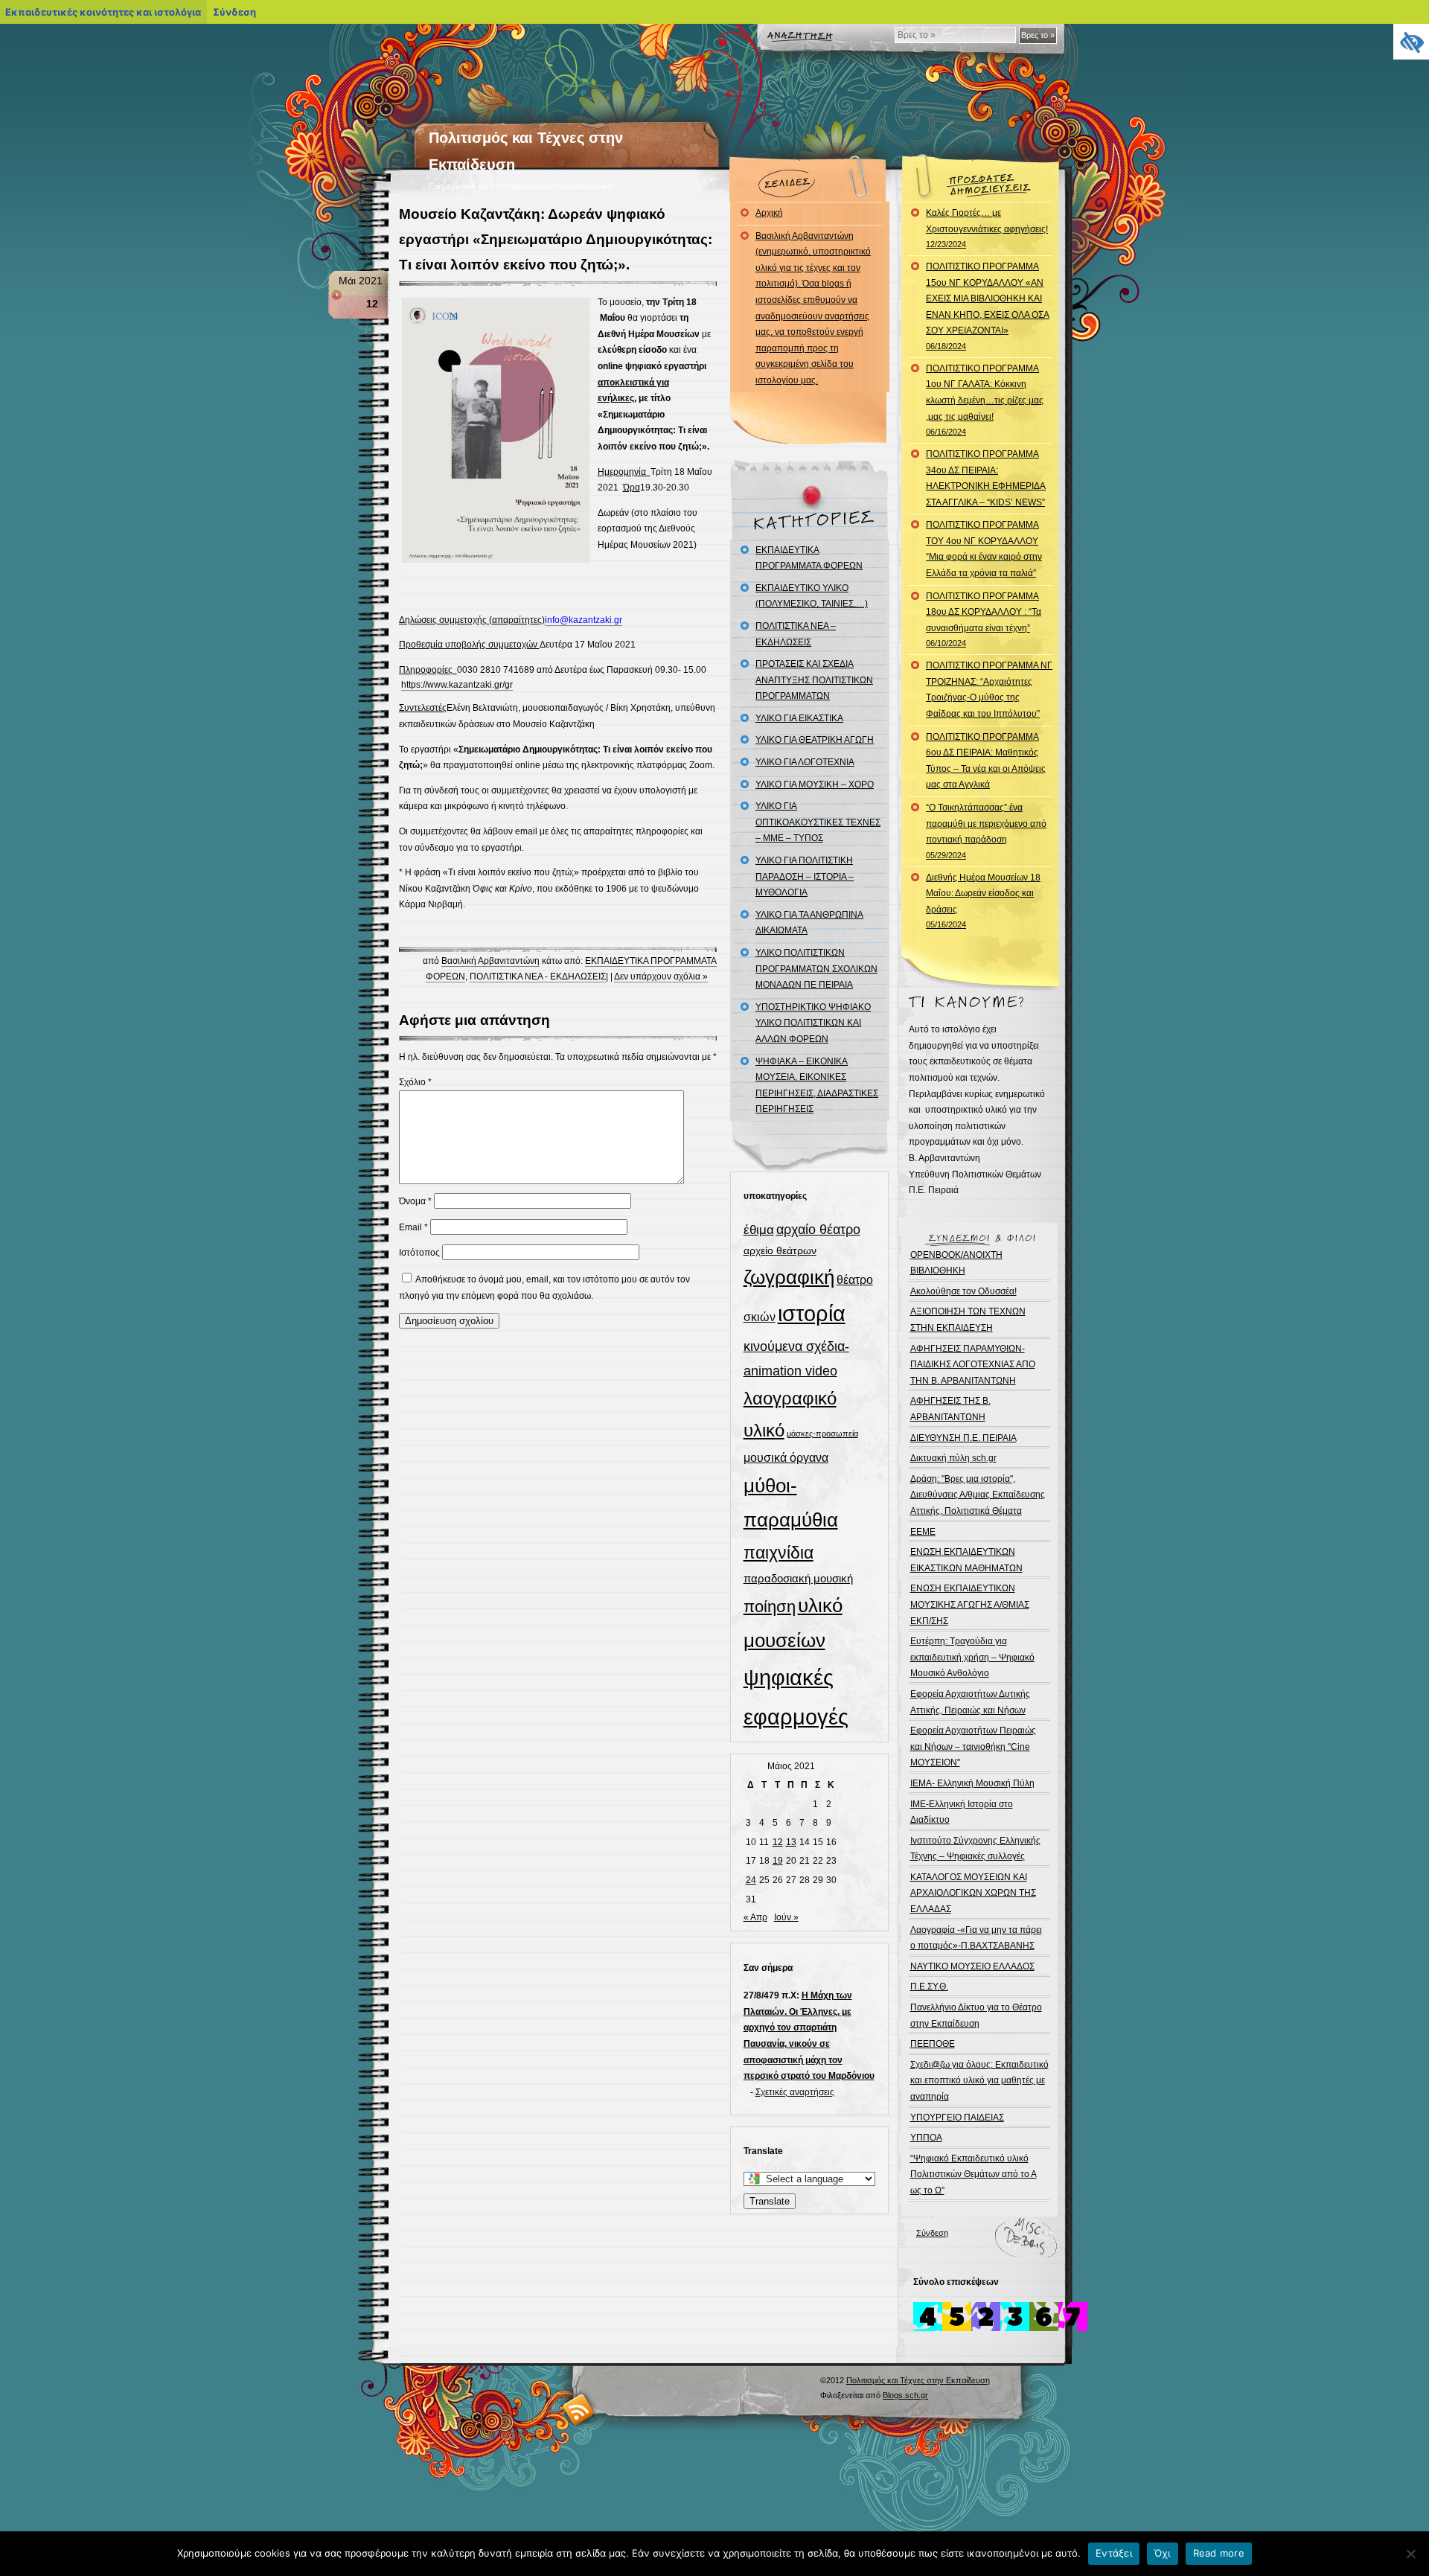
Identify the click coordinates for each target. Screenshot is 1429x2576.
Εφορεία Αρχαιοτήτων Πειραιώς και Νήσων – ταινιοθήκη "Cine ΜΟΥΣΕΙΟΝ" (973, 1746)
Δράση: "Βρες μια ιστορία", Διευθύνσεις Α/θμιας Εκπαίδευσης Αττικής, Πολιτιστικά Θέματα (978, 1495)
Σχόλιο (415, 1082)
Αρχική (769, 213)
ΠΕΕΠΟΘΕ (933, 2044)
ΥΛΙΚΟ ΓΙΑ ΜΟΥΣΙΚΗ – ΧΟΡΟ (815, 784)
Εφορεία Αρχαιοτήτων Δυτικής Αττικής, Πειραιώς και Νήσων (970, 1702)
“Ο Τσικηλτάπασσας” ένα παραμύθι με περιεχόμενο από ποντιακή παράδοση (986, 831)
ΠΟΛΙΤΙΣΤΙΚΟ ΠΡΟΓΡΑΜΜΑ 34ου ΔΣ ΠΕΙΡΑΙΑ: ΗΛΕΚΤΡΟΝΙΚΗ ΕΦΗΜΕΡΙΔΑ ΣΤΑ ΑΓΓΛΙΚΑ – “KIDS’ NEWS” (986, 478)
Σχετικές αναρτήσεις (795, 2092)
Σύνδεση (932, 2233)
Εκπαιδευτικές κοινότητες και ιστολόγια (103, 12)
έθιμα (759, 1230)
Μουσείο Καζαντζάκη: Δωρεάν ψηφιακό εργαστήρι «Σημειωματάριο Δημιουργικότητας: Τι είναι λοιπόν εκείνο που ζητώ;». (556, 239)
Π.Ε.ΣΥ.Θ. (929, 1987)
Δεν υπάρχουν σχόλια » (661, 977)
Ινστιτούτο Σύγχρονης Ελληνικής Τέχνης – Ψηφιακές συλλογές (975, 1849)
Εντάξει (1114, 2553)
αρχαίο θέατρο (818, 1229)
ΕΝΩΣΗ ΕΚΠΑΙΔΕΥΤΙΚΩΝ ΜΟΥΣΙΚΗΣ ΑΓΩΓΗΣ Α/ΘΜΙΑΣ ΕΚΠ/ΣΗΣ (970, 1604)
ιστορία (812, 1313)
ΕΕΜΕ (923, 1532)
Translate (770, 2201)
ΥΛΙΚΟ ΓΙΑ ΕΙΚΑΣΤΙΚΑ (799, 718)
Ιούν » (786, 1917)
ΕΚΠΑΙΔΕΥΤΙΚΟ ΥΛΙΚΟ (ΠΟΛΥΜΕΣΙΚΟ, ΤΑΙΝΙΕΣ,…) (812, 596)
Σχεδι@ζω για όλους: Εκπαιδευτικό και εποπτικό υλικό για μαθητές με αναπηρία (979, 2081)
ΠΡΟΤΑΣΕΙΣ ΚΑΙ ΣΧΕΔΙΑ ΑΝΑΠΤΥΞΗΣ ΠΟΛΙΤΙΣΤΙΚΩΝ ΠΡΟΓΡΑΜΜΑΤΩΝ (814, 680)
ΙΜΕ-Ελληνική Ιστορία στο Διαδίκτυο (962, 1812)
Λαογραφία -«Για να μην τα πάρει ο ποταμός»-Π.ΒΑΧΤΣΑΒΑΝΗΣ (976, 1938)
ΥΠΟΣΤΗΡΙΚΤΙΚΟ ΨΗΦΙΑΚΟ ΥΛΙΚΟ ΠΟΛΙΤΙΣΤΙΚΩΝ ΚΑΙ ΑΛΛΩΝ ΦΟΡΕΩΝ (813, 1023)
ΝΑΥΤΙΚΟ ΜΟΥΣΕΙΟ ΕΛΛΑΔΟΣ (972, 1966)
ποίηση (770, 1607)
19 (778, 1861)
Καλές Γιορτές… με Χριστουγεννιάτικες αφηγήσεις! (987, 228)
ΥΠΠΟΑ (926, 2138)
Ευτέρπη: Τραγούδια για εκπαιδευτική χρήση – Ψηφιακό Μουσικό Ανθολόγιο (972, 1657)
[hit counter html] (1000, 2328)
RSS (579, 2409)
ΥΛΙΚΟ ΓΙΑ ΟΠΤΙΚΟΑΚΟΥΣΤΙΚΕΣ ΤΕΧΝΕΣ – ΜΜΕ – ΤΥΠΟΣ (818, 822)
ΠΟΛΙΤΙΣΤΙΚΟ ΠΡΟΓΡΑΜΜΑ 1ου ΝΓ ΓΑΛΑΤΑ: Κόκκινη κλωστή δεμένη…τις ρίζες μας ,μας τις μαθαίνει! (985, 400)
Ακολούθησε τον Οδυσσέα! (963, 1291)
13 (791, 1842)
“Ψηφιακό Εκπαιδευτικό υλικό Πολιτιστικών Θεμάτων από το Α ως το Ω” (974, 2174)
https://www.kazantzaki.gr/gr (457, 685)
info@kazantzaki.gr (584, 620)
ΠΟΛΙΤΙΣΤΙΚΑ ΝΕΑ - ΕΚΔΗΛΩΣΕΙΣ (538, 977)
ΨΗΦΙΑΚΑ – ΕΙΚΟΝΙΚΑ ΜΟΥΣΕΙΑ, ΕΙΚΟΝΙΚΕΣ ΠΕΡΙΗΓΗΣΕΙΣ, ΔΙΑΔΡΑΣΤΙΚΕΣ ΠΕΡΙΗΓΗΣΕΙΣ (817, 1086)
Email (413, 1227)
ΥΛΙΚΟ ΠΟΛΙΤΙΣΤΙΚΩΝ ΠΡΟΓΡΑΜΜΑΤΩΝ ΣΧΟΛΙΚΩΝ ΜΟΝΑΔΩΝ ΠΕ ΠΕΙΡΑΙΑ (816, 969)
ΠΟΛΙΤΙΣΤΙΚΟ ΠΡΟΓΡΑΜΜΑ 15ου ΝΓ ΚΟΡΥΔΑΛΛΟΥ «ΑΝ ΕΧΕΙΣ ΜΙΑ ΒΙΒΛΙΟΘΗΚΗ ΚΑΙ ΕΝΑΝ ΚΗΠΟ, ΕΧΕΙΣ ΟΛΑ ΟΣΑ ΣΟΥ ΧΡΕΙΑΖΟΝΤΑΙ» (988, 306)
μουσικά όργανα (786, 1457)
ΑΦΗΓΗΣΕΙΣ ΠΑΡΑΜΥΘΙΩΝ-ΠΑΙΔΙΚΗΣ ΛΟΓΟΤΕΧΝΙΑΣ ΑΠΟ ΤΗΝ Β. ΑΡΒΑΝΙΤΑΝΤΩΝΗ (973, 1365)
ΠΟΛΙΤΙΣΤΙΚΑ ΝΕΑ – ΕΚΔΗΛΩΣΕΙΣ (796, 634)
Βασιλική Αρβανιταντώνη (490, 961)
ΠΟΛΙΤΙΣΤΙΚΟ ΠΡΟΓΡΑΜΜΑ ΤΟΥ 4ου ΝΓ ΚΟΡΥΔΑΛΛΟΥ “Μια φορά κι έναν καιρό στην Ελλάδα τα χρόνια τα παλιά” (984, 549)
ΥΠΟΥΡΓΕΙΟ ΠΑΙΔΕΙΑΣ (957, 2118)
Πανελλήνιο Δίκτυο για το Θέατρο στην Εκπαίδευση (976, 2016)
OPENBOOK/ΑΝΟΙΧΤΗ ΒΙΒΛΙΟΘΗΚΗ (956, 1263)
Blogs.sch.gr (905, 2395)
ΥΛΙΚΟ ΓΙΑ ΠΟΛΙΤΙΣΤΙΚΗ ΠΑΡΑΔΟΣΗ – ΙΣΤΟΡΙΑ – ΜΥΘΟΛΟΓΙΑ (805, 876)
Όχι (1163, 2553)
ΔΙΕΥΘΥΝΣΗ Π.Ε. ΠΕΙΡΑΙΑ (963, 1438)
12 (778, 1842)
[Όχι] (1410, 2554)
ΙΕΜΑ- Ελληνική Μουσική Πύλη (972, 1783)
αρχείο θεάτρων (780, 1250)
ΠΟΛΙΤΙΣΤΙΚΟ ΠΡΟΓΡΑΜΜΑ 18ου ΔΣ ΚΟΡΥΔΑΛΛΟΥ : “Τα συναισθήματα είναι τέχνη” (984, 620)
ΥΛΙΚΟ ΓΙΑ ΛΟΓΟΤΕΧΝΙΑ (805, 762)
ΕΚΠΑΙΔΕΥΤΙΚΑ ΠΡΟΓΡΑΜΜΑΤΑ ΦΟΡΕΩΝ (809, 558)
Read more (1219, 2553)
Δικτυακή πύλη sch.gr (953, 1458)
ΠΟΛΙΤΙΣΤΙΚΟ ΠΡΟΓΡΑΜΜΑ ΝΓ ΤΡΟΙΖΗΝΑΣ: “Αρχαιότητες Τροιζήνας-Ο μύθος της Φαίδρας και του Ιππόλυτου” (989, 690)
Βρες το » (1038, 35)
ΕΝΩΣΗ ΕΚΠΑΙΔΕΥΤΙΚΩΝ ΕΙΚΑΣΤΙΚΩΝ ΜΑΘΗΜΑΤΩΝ (966, 1560)
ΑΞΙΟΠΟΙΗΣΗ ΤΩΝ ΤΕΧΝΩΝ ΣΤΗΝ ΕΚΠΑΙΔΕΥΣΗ (968, 1320)
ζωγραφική (789, 1277)
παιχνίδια (779, 1553)
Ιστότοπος (419, 1253)
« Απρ (755, 1917)
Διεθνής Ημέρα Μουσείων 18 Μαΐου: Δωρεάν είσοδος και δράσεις (983, 901)
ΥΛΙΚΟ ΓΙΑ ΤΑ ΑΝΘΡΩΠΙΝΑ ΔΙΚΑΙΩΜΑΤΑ (809, 923)
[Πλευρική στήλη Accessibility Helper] (1411, 42)
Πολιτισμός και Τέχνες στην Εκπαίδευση (918, 2380)
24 (751, 1880)
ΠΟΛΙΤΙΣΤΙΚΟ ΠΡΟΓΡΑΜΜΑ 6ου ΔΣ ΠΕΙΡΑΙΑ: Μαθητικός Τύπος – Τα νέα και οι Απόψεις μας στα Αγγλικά (986, 761)
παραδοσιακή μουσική (798, 1578)
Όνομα (415, 1201)
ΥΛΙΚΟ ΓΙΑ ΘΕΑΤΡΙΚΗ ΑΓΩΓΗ (815, 740)
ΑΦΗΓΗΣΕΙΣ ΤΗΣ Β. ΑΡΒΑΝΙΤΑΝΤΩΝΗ (950, 1409)
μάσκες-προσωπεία (822, 1434)
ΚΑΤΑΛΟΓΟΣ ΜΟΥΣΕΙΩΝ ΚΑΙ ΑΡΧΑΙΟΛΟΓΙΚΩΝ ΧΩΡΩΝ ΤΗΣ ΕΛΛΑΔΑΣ (973, 1893)
